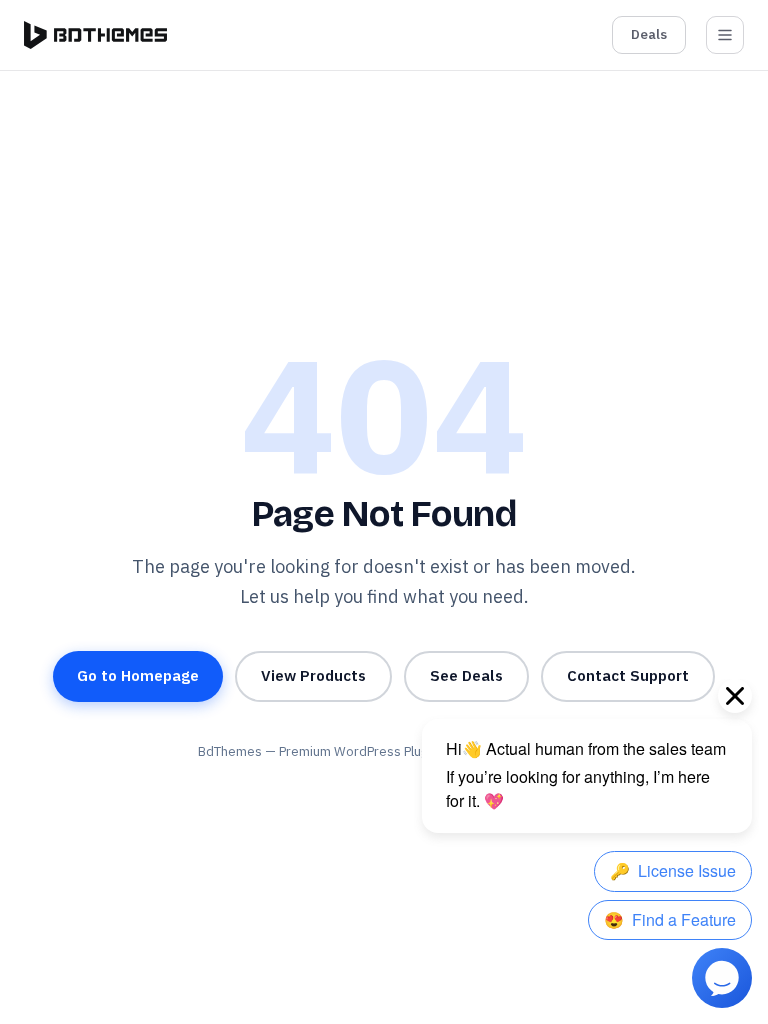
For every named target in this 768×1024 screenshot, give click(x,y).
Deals (649, 34)
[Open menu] (725, 35)
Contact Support (628, 675)
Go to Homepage (138, 675)
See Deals (466, 675)
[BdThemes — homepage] (95, 35)
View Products (313, 675)
